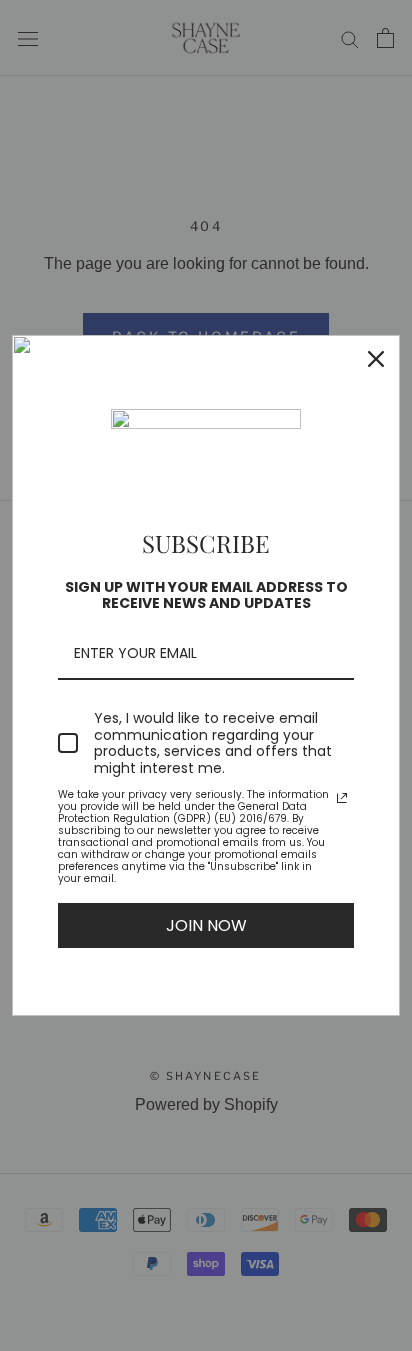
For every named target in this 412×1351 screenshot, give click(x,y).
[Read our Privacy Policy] (342, 798)
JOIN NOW (206, 925)
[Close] (376, 359)
